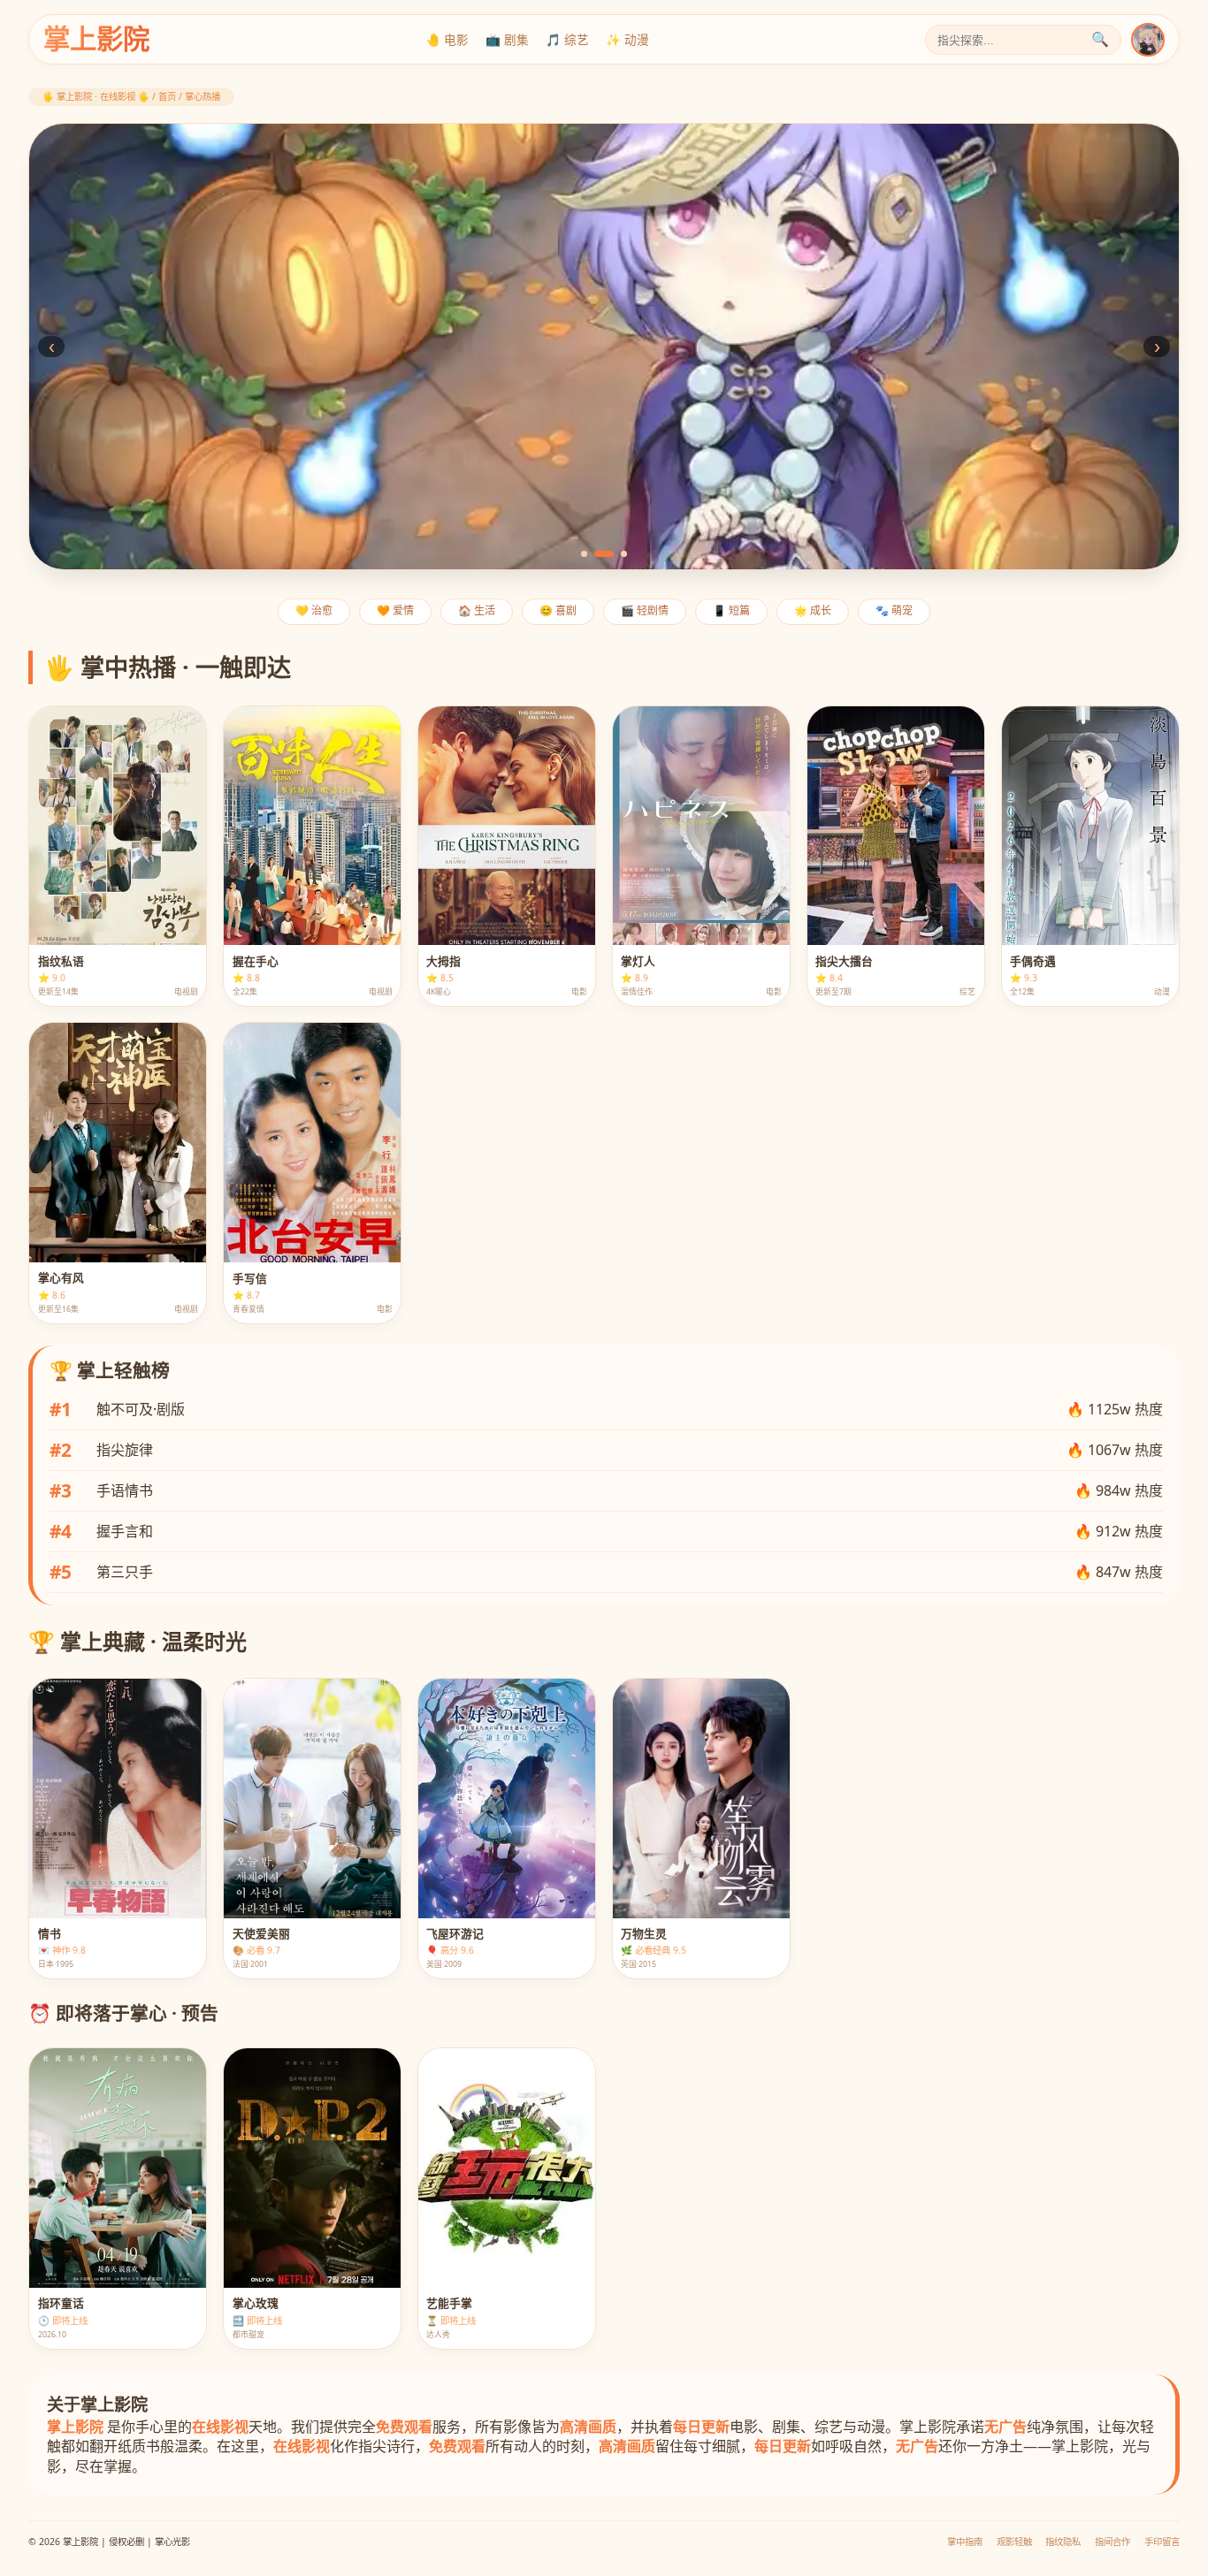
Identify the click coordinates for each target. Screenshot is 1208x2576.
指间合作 (1112, 2542)
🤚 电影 (447, 39)
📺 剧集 (507, 39)
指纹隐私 (1063, 2542)
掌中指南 (965, 2542)
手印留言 (1162, 2542)
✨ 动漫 (627, 39)
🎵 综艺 (567, 39)
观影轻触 (1014, 2542)
